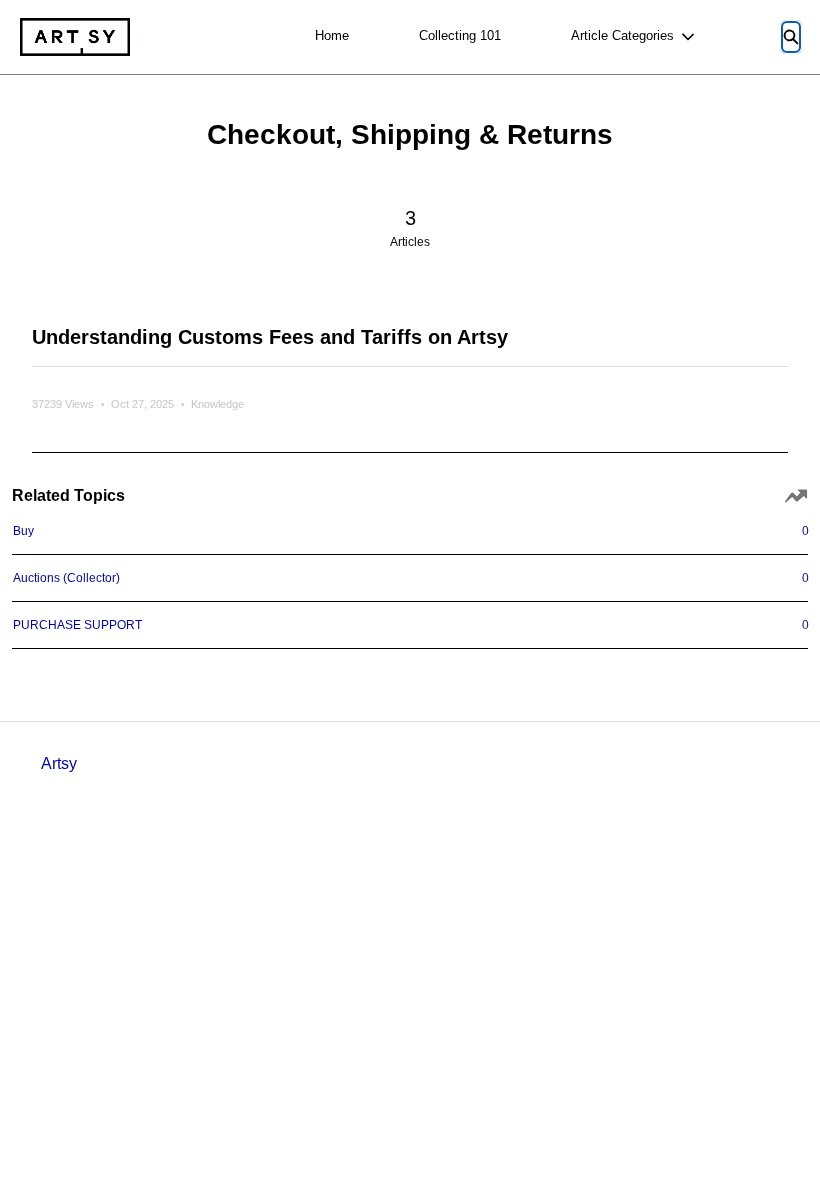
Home (332, 35)
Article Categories (622, 35)
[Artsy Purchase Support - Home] (75, 37)
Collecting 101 (460, 35)
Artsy (59, 763)
